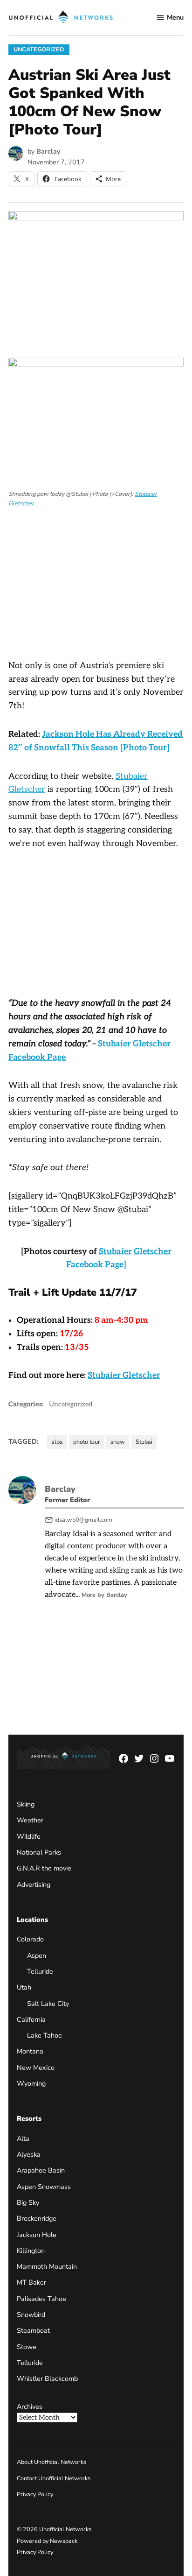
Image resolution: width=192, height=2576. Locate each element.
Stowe (27, 2347)
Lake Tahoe (45, 2035)
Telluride (40, 1971)
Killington (31, 2251)
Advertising (34, 1884)
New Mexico (36, 2068)
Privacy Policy (35, 2494)
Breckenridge (37, 2218)
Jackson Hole (37, 2235)
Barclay (48, 151)
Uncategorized (39, 49)
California (31, 2019)
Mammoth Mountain (47, 2266)
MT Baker (31, 2282)
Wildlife (29, 1836)
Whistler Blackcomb (47, 2378)
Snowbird (31, 2315)
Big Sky (28, 2202)
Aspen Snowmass (44, 2187)
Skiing (26, 1804)
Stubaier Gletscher (124, 1375)
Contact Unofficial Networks (54, 2478)
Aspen (37, 1955)
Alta (23, 2138)
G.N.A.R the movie (44, 1868)
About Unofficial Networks (51, 2462)
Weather (30, 1820)
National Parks (39, 1852)
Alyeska (29, 2154)
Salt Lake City (48, 2004)
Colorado (30, 1939)
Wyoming (31, 2083)
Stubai (144, 1442)
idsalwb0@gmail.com (83, 1520)
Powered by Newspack (47, 2541)
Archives (30, 2407)
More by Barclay (104, 1595)
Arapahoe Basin (41, 2170)
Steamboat (33, 2330)
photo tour (87, 1442)
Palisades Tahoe (41, 2299)
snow (118, 1442)
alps (57, 1442)
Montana (30, 2051)
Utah (24, 1987)
